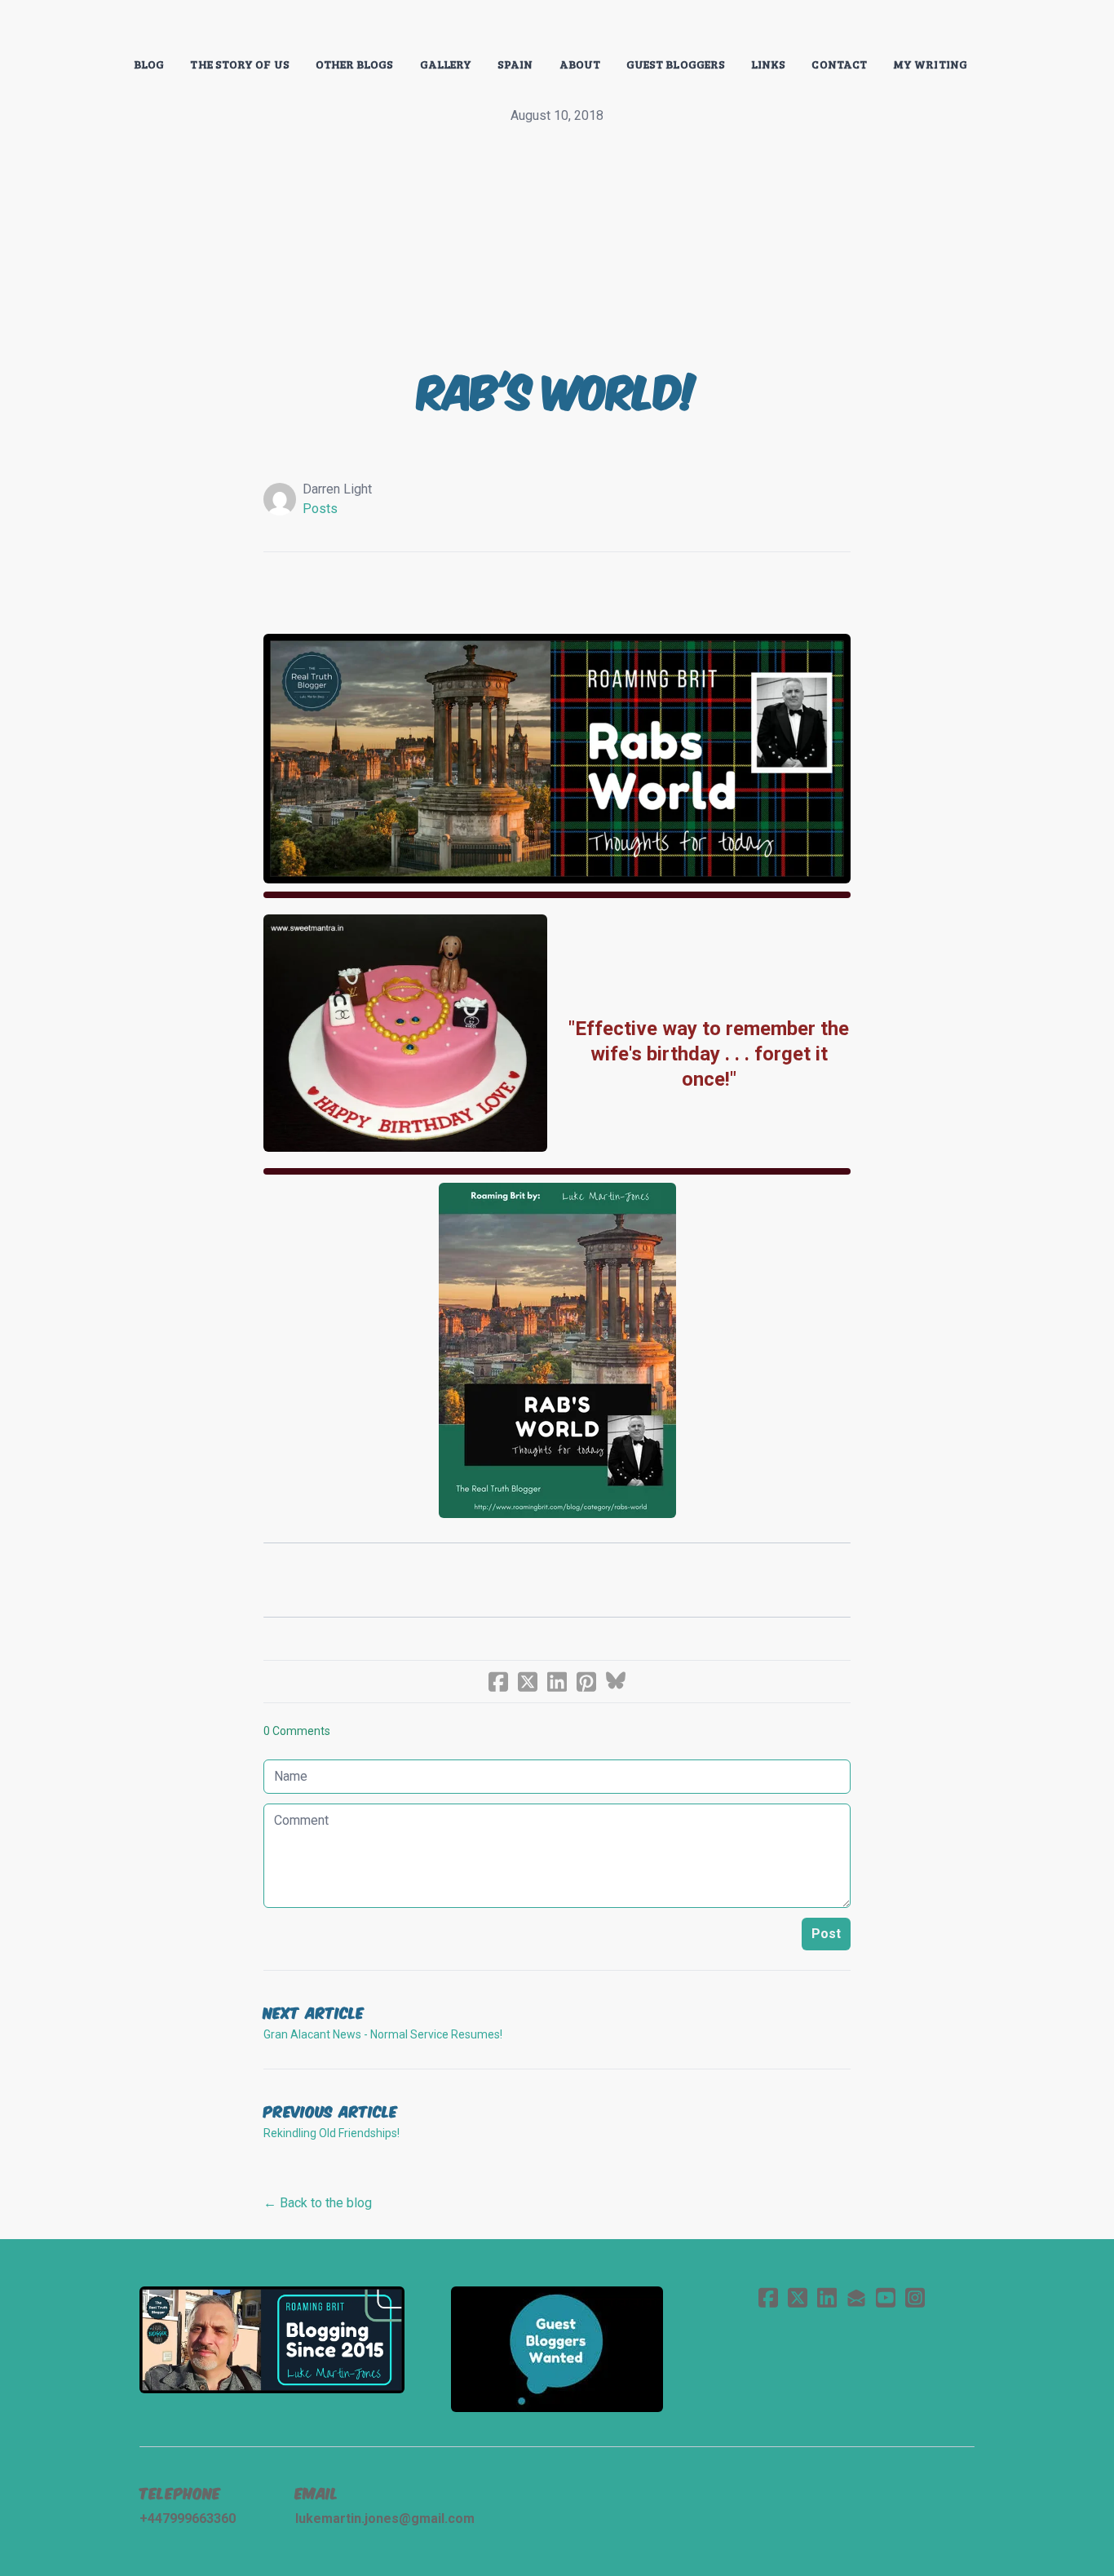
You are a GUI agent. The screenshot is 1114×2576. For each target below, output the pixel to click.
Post (826, 1934)
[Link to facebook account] (768, 2297)
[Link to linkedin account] (827, 2297)
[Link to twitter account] (798, 2297)
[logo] (557, 28)
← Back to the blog (318, 2203)
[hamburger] (68, 26)
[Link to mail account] (856, 2297)
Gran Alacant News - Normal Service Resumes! (383, 2034)
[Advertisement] (557, 248)
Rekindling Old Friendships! (332, 2133)
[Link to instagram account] (915, 2297)
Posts (320, 509)
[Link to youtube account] (886, 2297)
